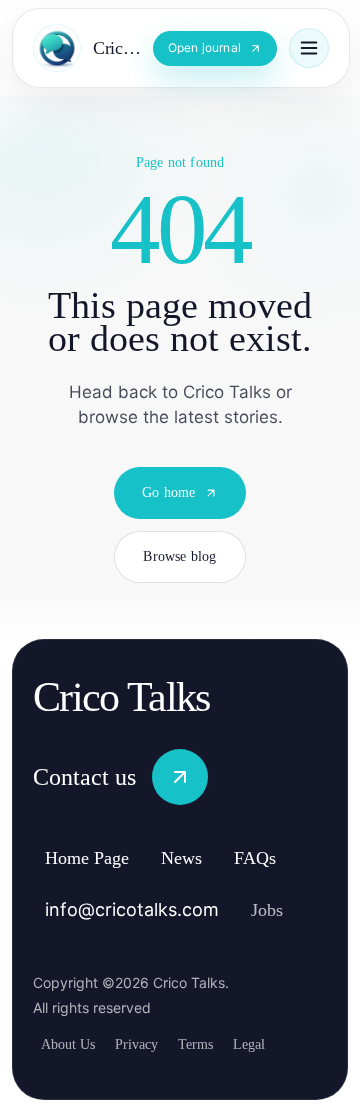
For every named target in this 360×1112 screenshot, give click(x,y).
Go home (168, 510)
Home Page (96, 859)
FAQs (282, 859)
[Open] (309, 48)
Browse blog (179, 574)
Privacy (148, 1044)
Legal (276, 1044)
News (204, 859)
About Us (72, 1044)
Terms (215, 1044)
